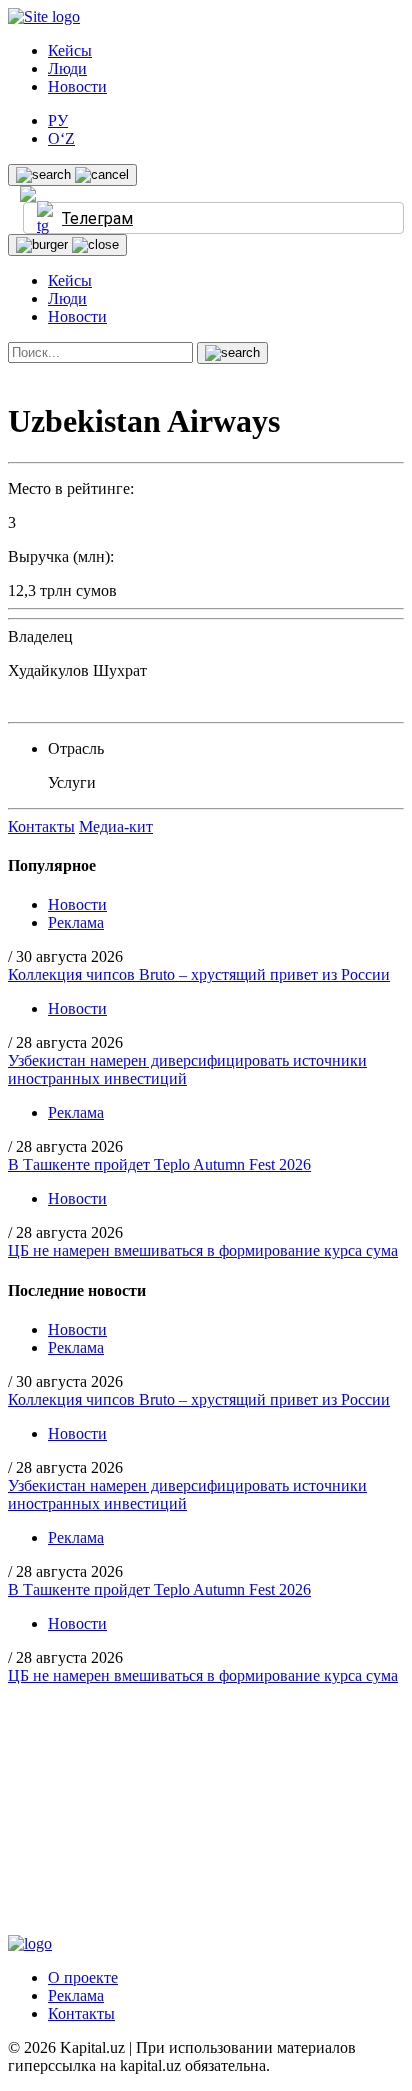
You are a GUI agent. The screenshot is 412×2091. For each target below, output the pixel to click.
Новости (77, 86)
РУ (58, 120)
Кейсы (70, 50)
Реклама (76, 922)
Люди (67, 68)
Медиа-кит (116, 826)
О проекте (83, 1977)
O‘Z (61, 138)
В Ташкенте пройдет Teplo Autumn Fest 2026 (159, 1164)
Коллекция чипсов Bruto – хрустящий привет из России (199, 974)
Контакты (41, 826)
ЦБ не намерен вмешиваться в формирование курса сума (203, 1250)
